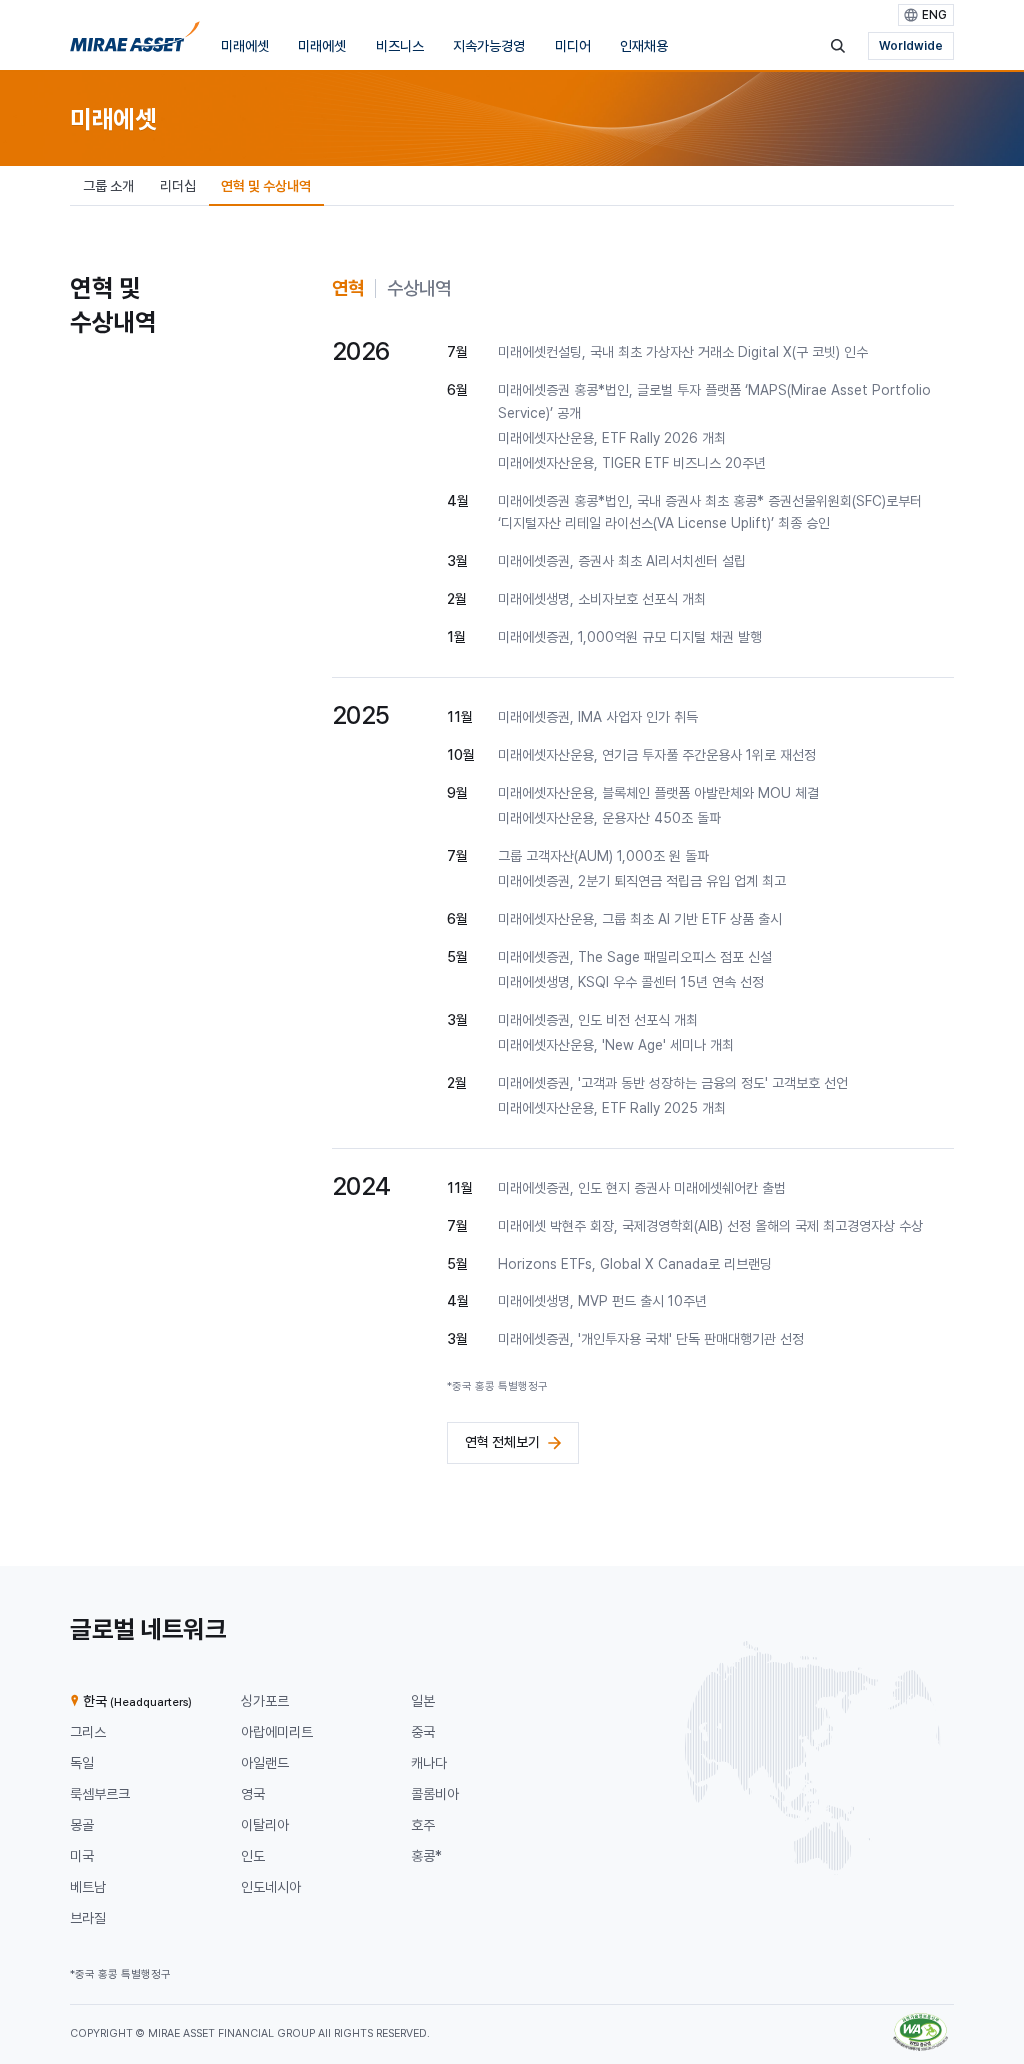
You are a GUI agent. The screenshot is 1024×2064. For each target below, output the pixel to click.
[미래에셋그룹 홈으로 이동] (135, 41)
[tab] (348, 288)
